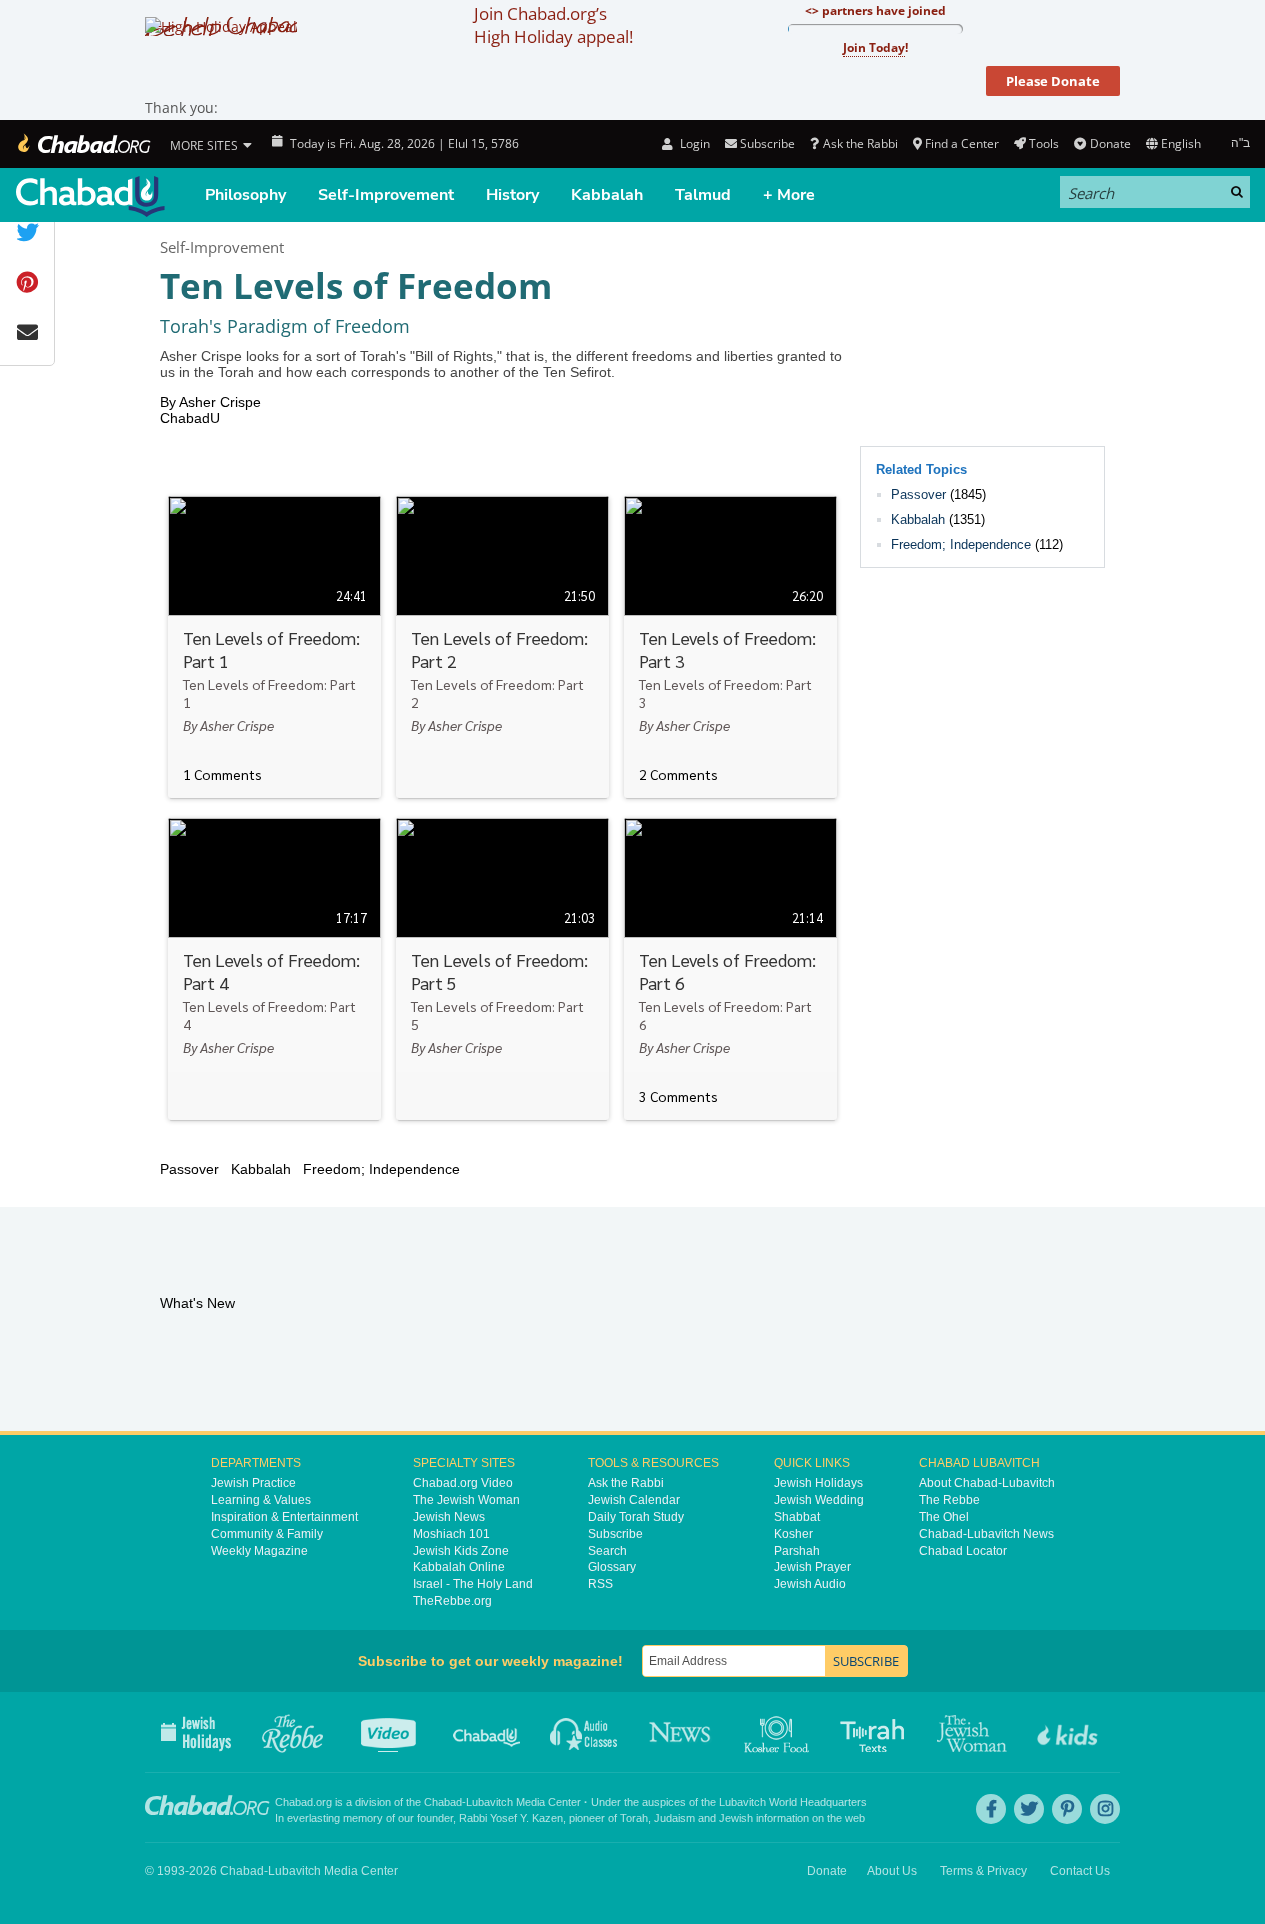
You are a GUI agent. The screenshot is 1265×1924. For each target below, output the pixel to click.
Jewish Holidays (818, 1483)
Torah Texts (875, 1732)
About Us (892, 1871)
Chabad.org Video (463, 1483)
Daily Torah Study (636, 1517)
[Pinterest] (1067, 1809)
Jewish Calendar (634, 1500)
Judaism (674, 1818)
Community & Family (267, 1534)
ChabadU (190, 418)
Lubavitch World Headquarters (793, 1802)
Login (693, 143)
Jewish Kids (1069, 1732)
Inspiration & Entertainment (284, 1517)
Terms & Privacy (983, 1871)
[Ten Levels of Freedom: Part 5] (502, 969)
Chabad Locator (963, 1551)
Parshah (797, 1551)
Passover (918, 494)
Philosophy (245, 195)
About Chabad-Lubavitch (987, 1483)
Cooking (778, 1732)
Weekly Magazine (259, 1551)
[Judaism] (82, 144)
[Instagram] (1105, 1809)
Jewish (736, 1818)
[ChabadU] (90, 196)
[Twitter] (1029, 1809)
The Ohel (944, 1517)
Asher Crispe (220, 402)
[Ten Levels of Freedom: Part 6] (730, 969)
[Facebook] (991, 1809)
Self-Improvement (386, 195)
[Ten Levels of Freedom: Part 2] (502, 647)
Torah (634, 1818)
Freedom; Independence (961, 544)
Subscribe (615, 1534)
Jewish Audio (810, 1584)
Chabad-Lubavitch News (986, 1534)
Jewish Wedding (819, 1500)
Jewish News (449, 1517)
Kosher (793, 1534)
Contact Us (1080, 1871)
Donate (1110, 143)
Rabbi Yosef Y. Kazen (511, 1818)
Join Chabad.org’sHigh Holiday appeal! (553, 25)
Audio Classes (584, 1732)
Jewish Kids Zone (461, 1551)
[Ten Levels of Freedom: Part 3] (730, 647)
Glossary (612, 1567)
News (681, 1732)
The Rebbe (949, 1500)
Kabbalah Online (459, 1567)
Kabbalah (607, 195)
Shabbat (797, 1517)
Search (607, 1551)
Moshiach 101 (451, 1534)
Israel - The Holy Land (473, 1584)
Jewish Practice (253, 1483)
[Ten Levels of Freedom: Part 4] (274, 969)
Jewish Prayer (812, 1567)
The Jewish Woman (466, 1500)
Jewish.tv (390, 1732)
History (512, 195)
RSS (600, 1584)
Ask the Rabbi (860, 143)
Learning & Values (261, 1500)
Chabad (443, 1802)
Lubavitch (489, 1802)
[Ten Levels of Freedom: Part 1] (274, 647)
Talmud (703, 195)
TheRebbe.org (452, 1601)
